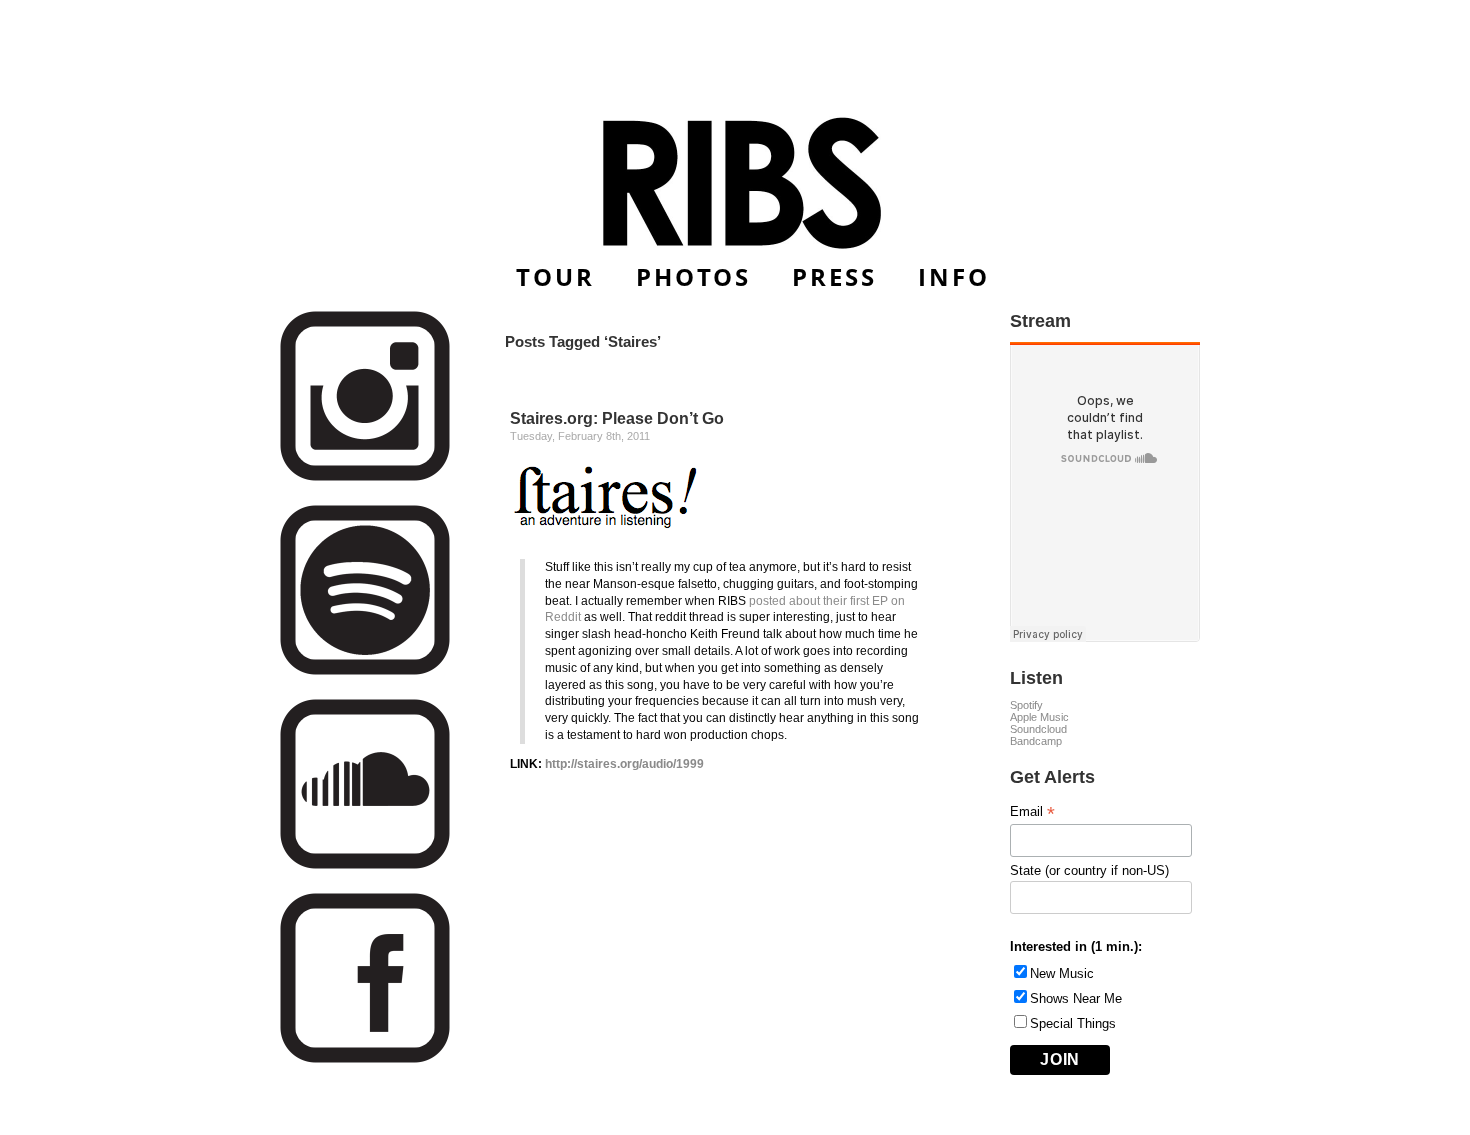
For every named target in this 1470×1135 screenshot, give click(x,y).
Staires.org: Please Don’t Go (617, 418)
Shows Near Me (1076, 998)
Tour (555, 276)
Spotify (1026, 705)
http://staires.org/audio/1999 (624, 764)
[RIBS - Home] (735, 183)
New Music (1062, 973)
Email (1032, 812)
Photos (693, 276)
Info (954, 276)
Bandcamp (1036, 741)
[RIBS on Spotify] (365, 671)
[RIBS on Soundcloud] (365, 865)
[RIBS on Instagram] (365, 477)
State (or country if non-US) (1089, 870)
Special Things (1073, 1023)
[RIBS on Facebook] (365, 1059)
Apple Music (1039, 717)
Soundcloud (1038, 729)
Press (834, 276)
